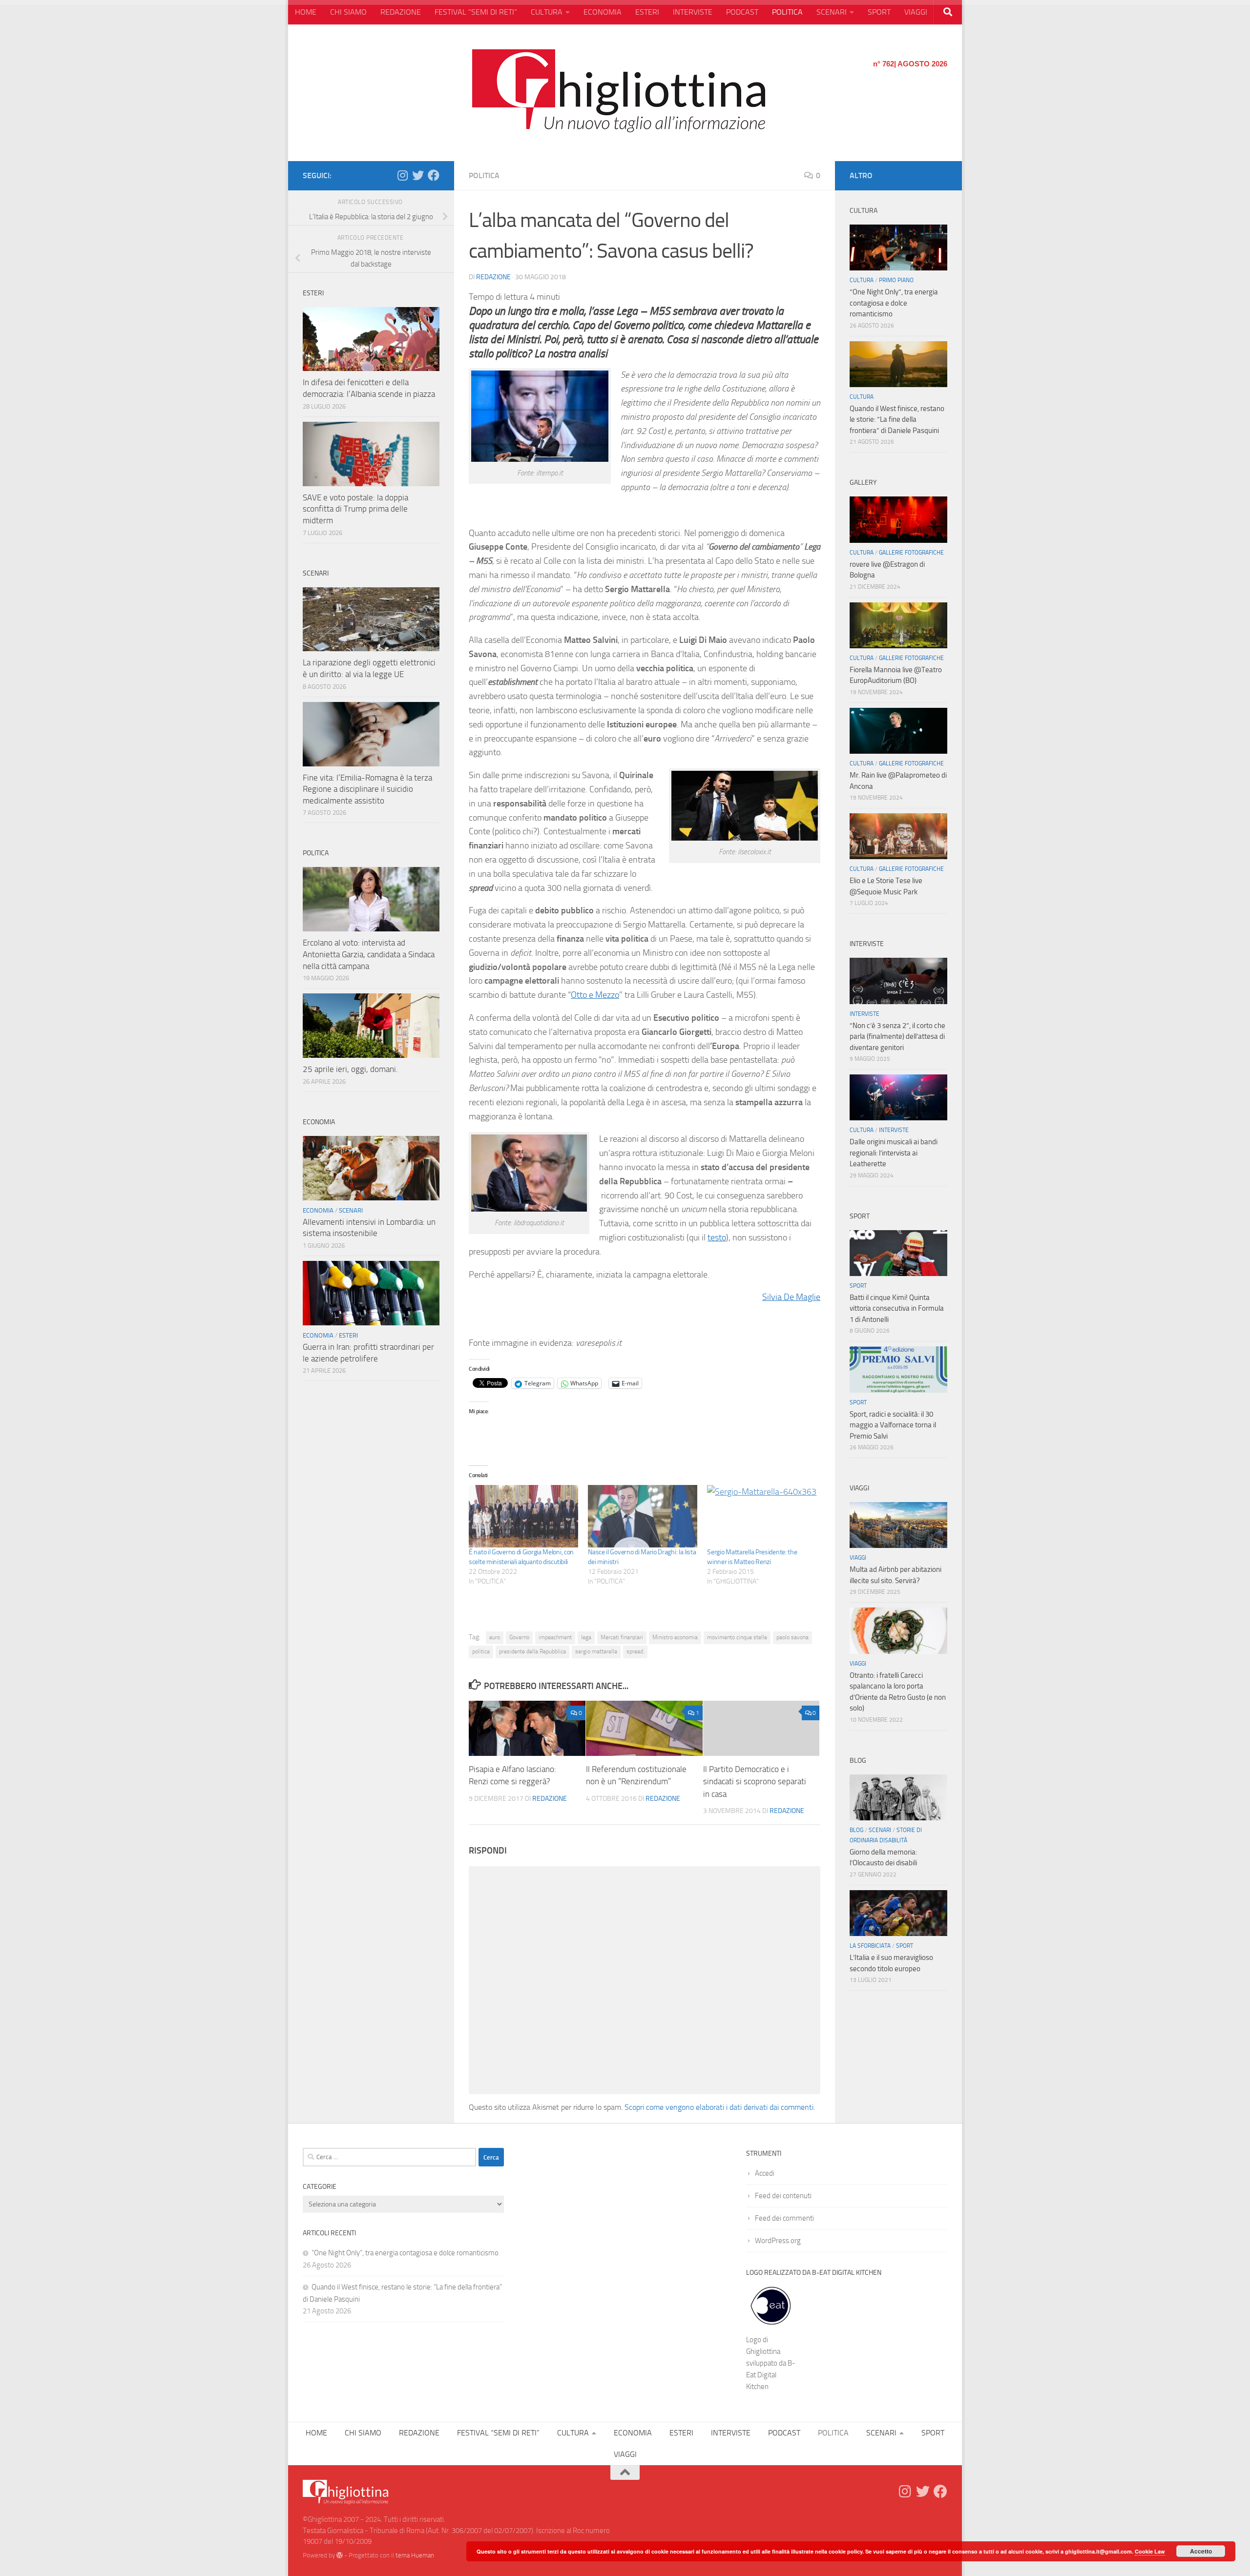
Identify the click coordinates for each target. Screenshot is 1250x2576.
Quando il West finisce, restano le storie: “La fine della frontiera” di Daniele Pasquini (897, 420)
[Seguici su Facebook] (434, 175)
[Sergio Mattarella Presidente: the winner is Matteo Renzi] (762, 1516)
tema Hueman (415, 2555)
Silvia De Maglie (791, 1297)
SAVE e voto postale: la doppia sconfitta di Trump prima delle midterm (355, 509)
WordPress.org (778, 2241)
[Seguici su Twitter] (418, 175)
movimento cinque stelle (737, 1637)
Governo (519, 1637)
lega (586, 1637)
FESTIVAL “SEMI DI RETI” (476, 12)
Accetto (1201, 2551)
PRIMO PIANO (896, 280)
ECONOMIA (603, 12)
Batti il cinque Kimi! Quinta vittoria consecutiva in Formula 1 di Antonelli (897, 1309)
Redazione (493, 277)
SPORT (879, 12)
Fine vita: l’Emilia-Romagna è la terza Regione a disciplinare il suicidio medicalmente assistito (367, 789)
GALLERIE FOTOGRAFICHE (911, 553)
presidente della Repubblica (532, 1651)
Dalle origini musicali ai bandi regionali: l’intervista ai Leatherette (894, 1153)
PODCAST (742, 12)
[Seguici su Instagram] (402, 175)
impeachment (555, 1637)
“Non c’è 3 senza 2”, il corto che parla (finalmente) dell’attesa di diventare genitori (897, 1037)
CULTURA (547, 12)
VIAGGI (916, 12)
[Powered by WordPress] (340, 2555)
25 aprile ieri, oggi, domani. (350, 1069)
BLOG (856, 1830)
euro (495, 1637)
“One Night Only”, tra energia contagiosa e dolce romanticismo (894, 303)
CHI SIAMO (348, 12)
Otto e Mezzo (595, 995)
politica (481, 1651)
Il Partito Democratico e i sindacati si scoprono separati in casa (755, 1782)
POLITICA (787, 12)
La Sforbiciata (870, 1946)
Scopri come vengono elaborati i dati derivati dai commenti (719, 2107)
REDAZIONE (401, 12)
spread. (635, 1651)
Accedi (765, 2173)
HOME (306, 12)
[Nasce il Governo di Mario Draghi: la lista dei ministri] (643, 1516)
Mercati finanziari (622, 1637)
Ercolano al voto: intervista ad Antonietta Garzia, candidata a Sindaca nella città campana (369, 954)
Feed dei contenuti (783, 2196)
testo (717, 1237)
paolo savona (792, 1637)
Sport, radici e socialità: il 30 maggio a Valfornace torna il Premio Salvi (893, 1425)
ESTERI (647, 12)
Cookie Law (1150, 2551)
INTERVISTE (693, 12)
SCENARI (832, 12)
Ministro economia (675, 1637)
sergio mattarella (596, 1651)
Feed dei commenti (784, 2218)
